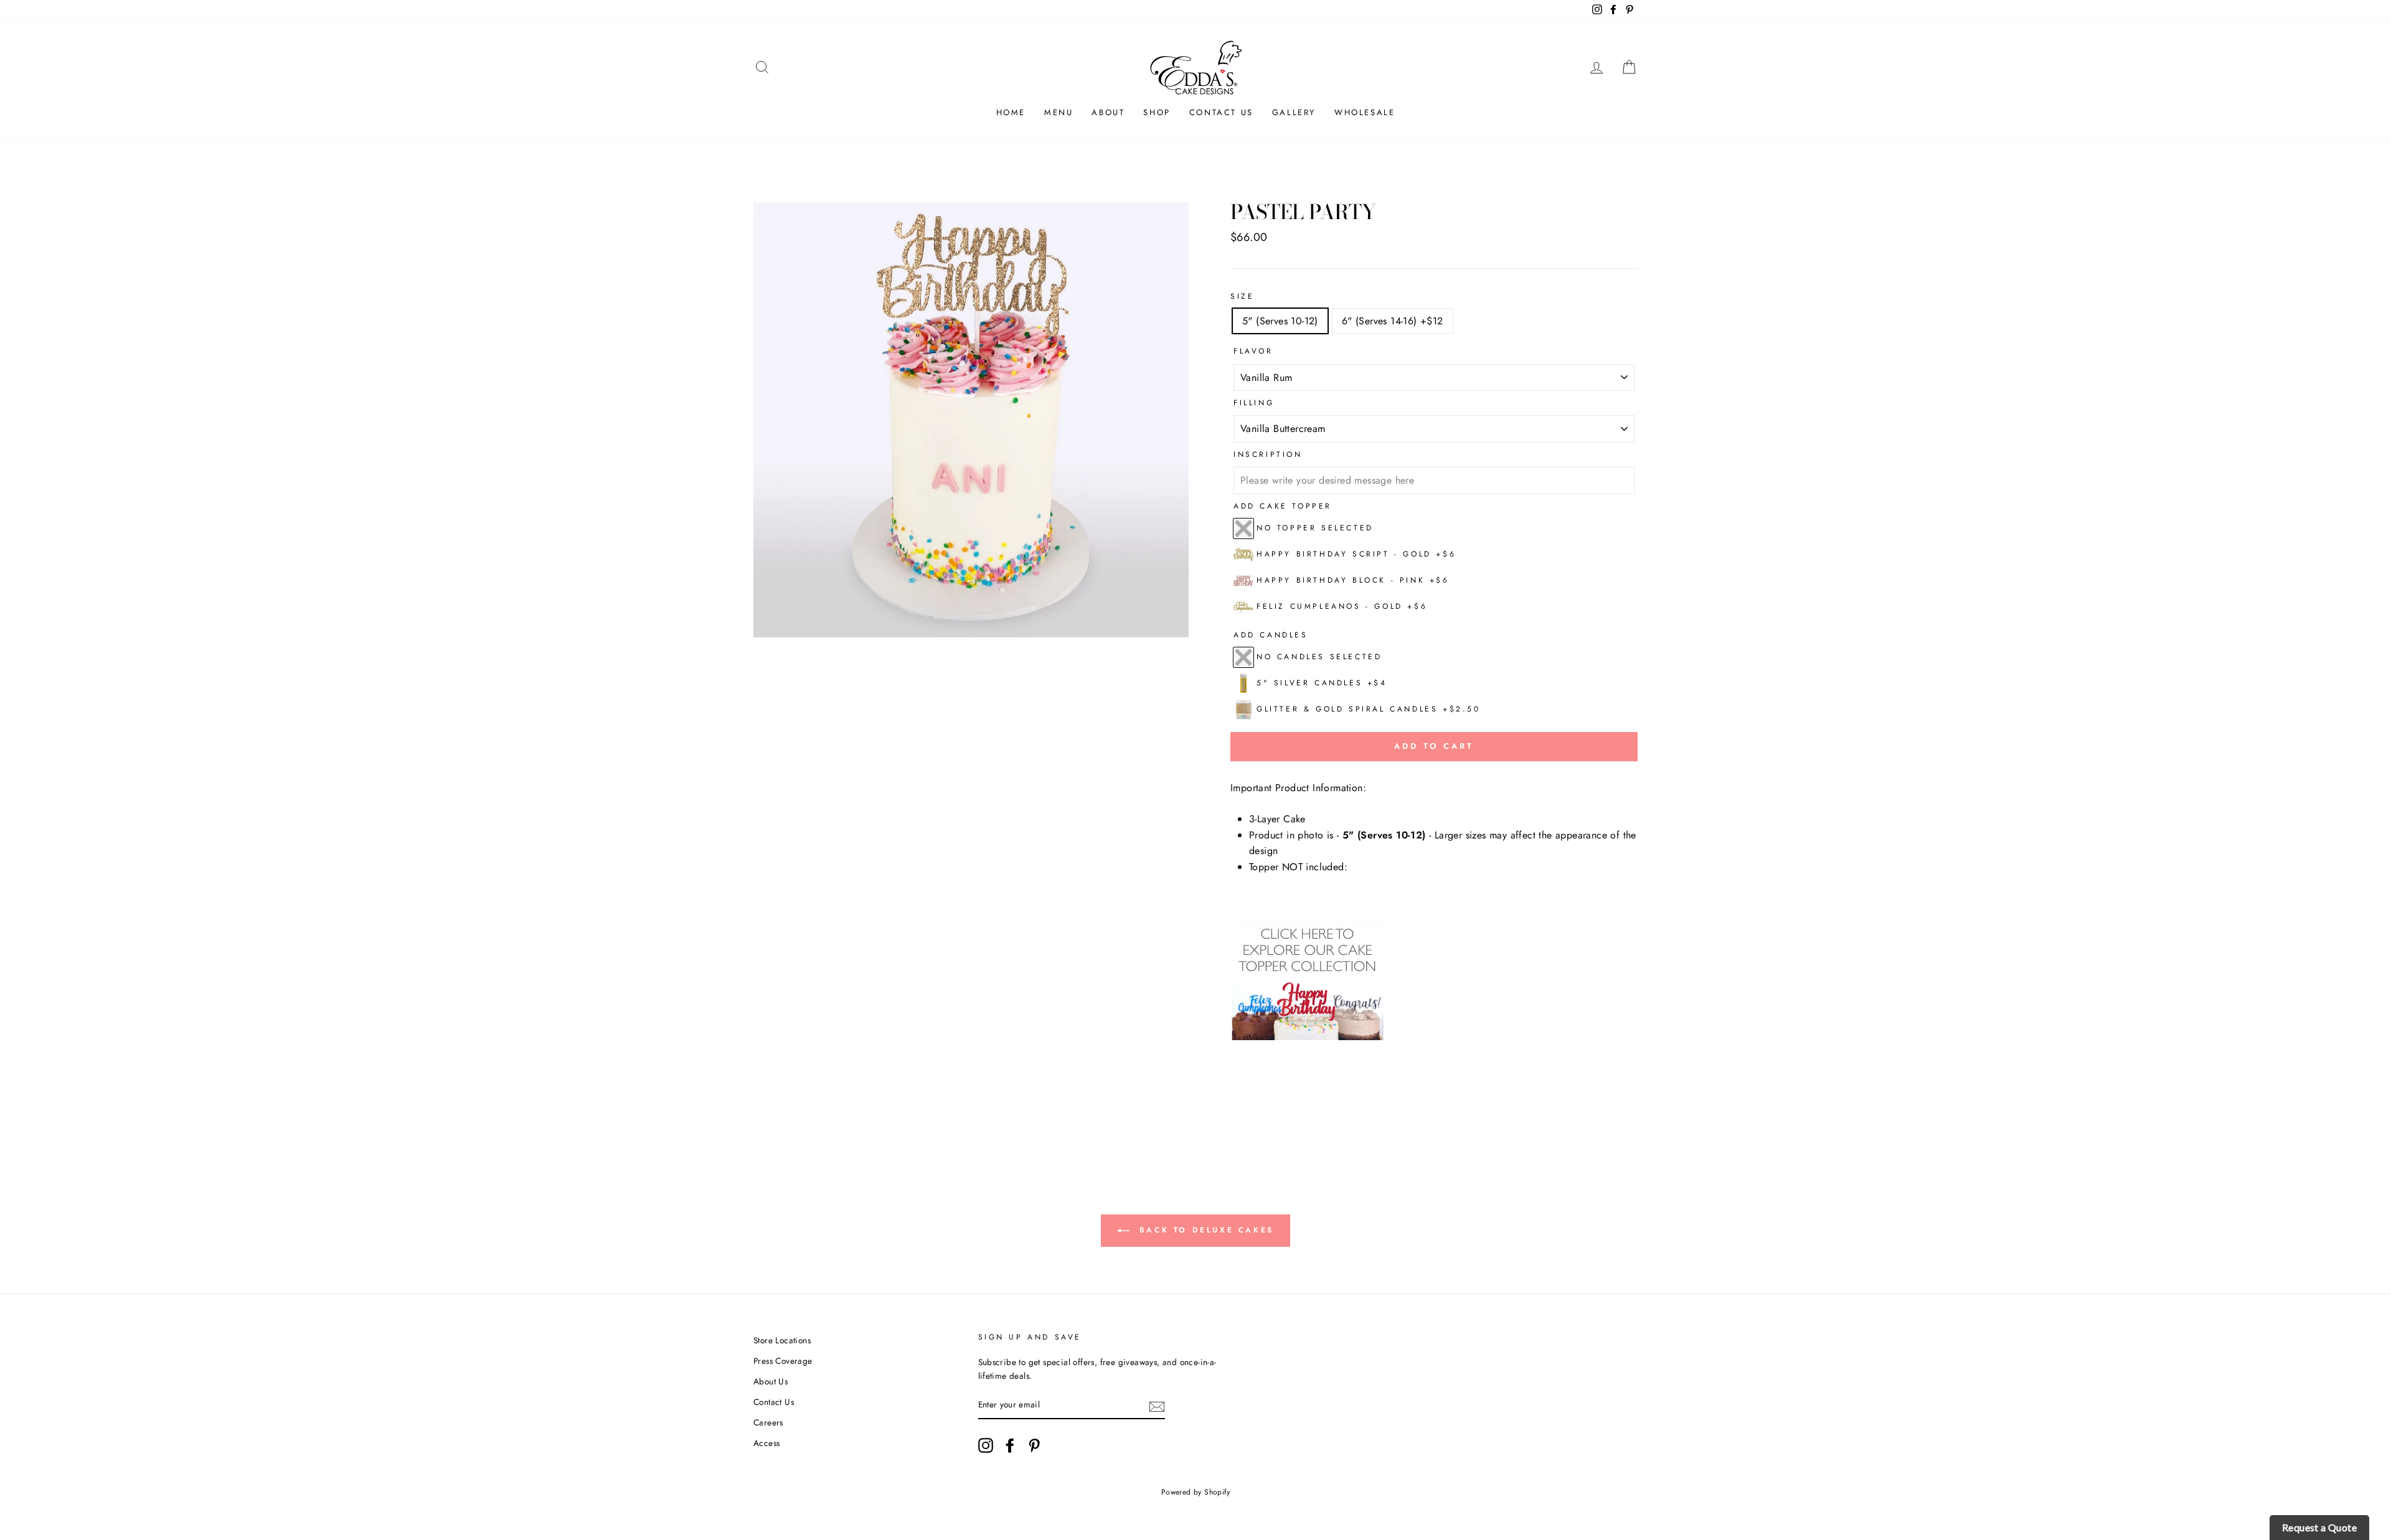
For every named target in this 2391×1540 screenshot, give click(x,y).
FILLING (1254, 403)
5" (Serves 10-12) (1280, 321)
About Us (771, 1381)
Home (1011, 112)
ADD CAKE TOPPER (1283, 506)
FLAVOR (1253, 351)
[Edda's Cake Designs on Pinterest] (1034, 1445)
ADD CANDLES (1271, 635)
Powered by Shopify (1195, 1492)
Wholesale (1365, 112)
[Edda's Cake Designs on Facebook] (1010, 1445)
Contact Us (1221, 112)
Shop (1157, 112)
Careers (768, 1422)
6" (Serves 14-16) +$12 (1393, 321)
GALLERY (1294, 112)
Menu (1059, 112)
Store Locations (782, 1340)
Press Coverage (783, 1361)
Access (766, 1443)
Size (1242, 296)
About (1108, 112)
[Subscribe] (1157, 1406)
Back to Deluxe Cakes (1204, 1229)
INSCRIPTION (1268, 454)
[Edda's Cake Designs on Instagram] (986, 1445)
